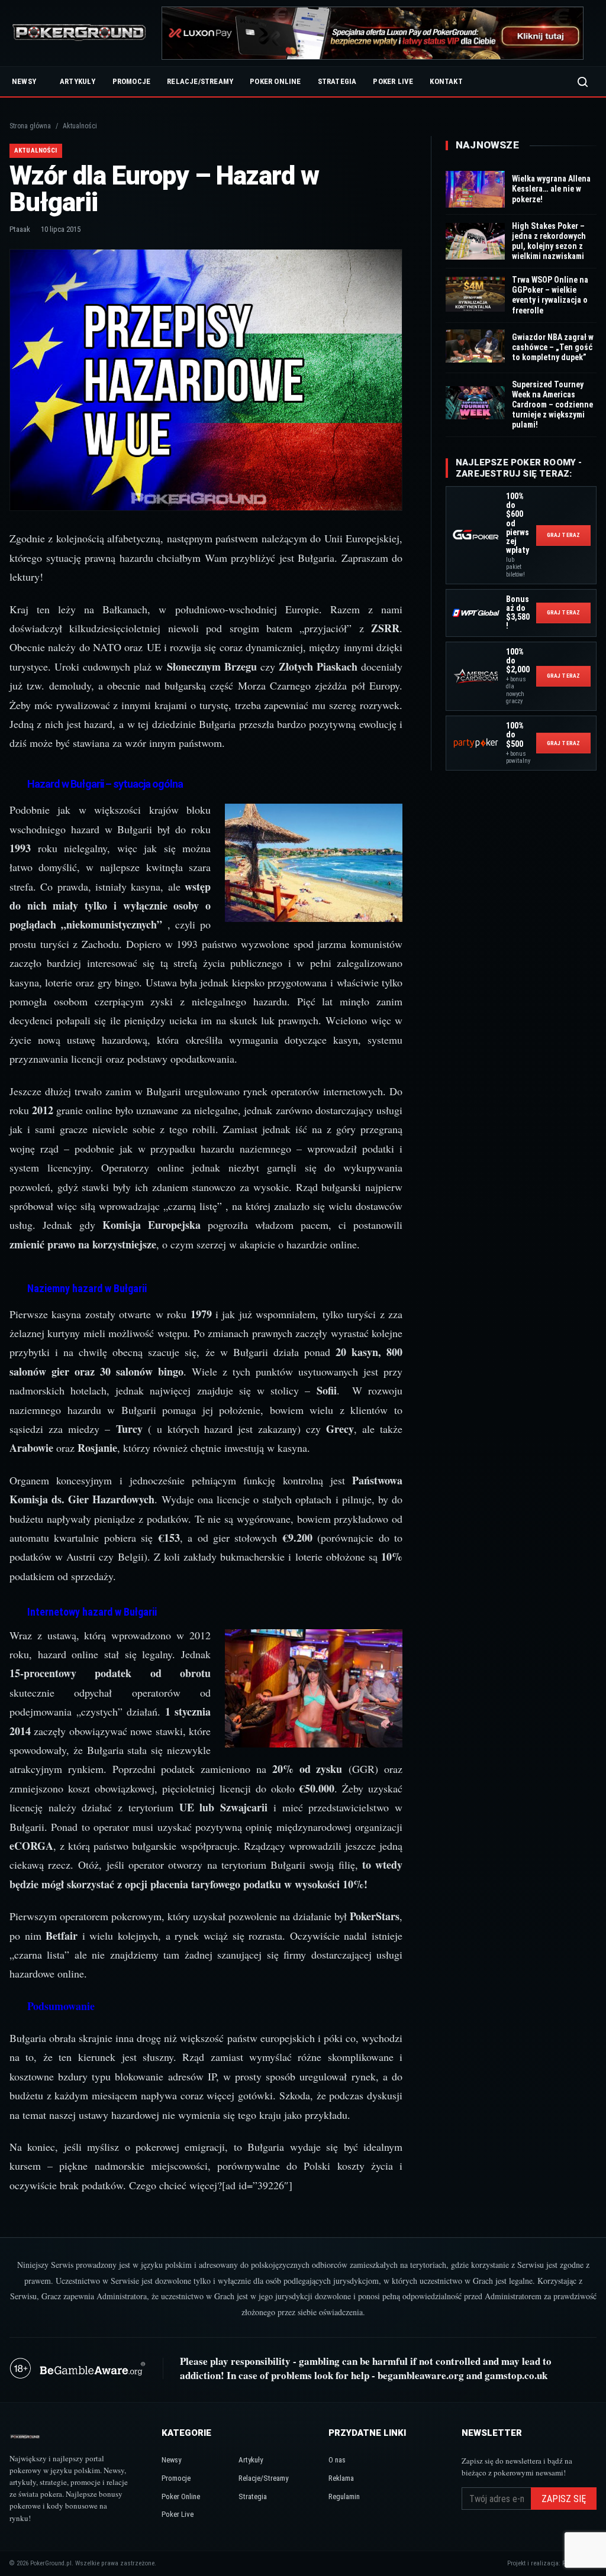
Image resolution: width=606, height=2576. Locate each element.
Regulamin (344, 2496)
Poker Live (393, 81)
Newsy (24, 81)
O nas (337, 2460)
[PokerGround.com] (79, 33)
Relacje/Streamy (200, 81)
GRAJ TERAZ (563, 535)
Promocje (132, 81)
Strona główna (30, 126)
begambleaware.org (421, 2375)
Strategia (337, 81)
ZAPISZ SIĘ (564, 2499)
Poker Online (275, 81)
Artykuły (78, 81)
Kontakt (446, 81)
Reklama (341, 2478)
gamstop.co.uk (516, 2375)
